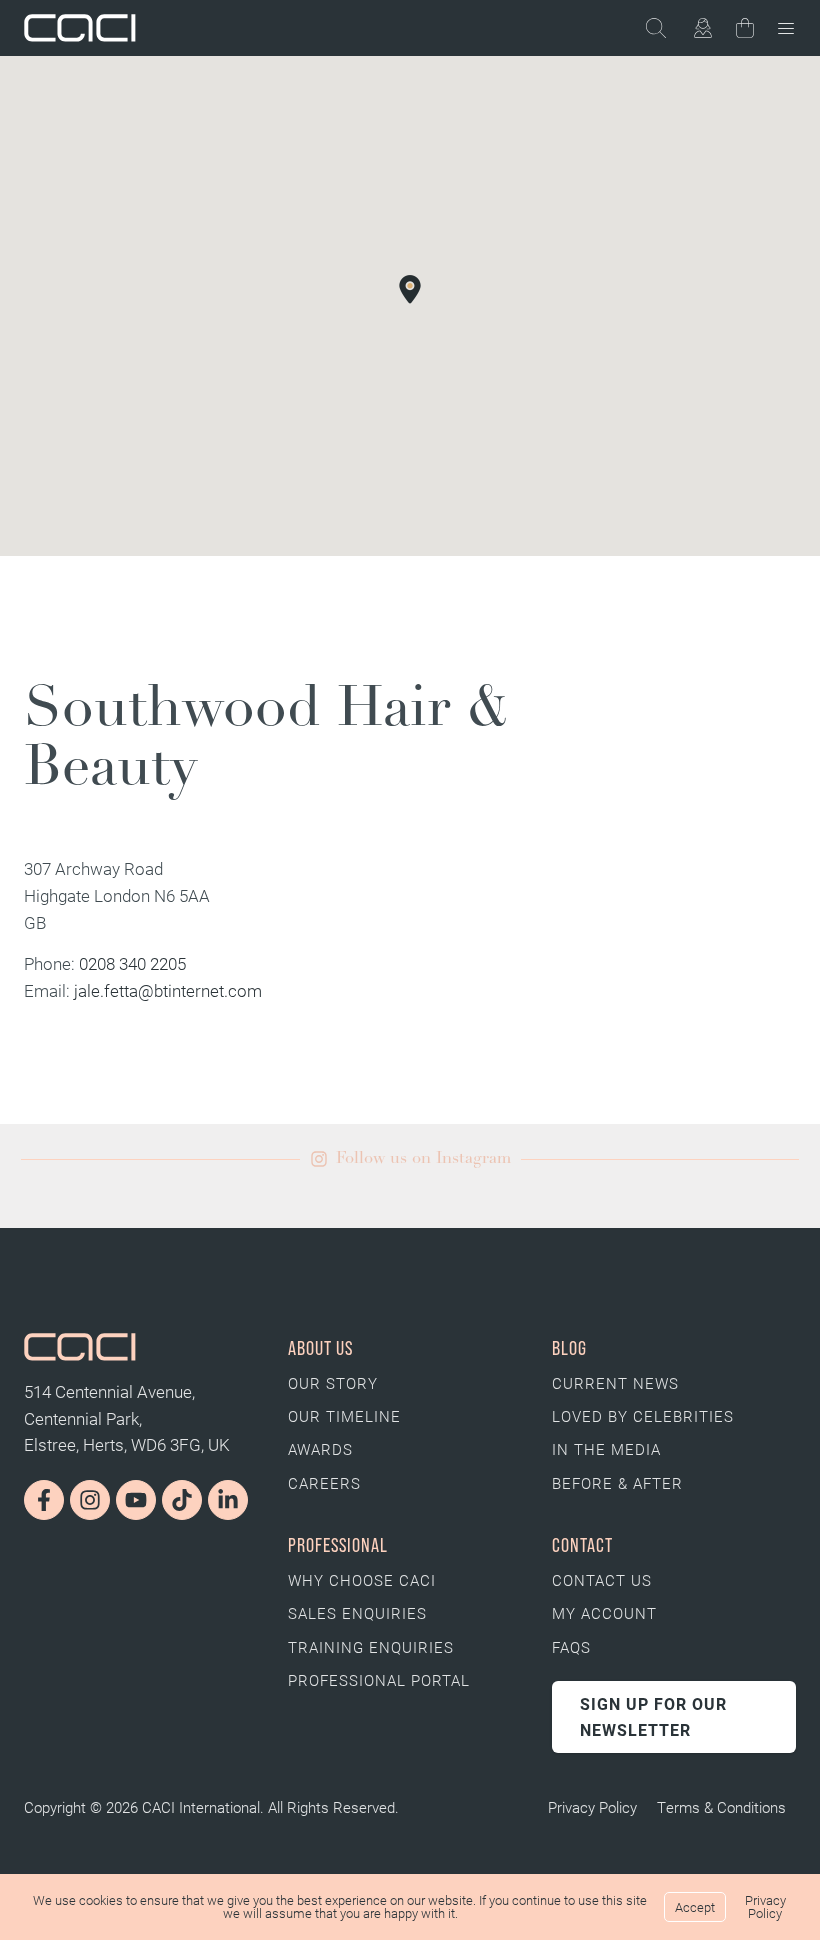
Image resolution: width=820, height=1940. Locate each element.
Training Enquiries (371, 1647)
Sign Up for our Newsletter (653, 1716)
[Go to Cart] (745, 32)
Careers (324, 1483)
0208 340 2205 (132, 963)
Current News (615, 1383)
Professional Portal (379, 1680)
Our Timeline (344, 1416)
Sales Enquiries (357, 1613)
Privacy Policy (592, 1807)
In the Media (606, 1449)
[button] (410, 288)
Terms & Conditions (721, 1807)
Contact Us (602, 1580)
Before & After (617, 1483)
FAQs (571, 1647)
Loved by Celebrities (643, 1416)
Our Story (333, 1383)
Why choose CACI (362, 1580)
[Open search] (666, 28)
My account (604, 1613)
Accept (695, 1907)
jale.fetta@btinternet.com (168, 990)
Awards (320, 1449)
